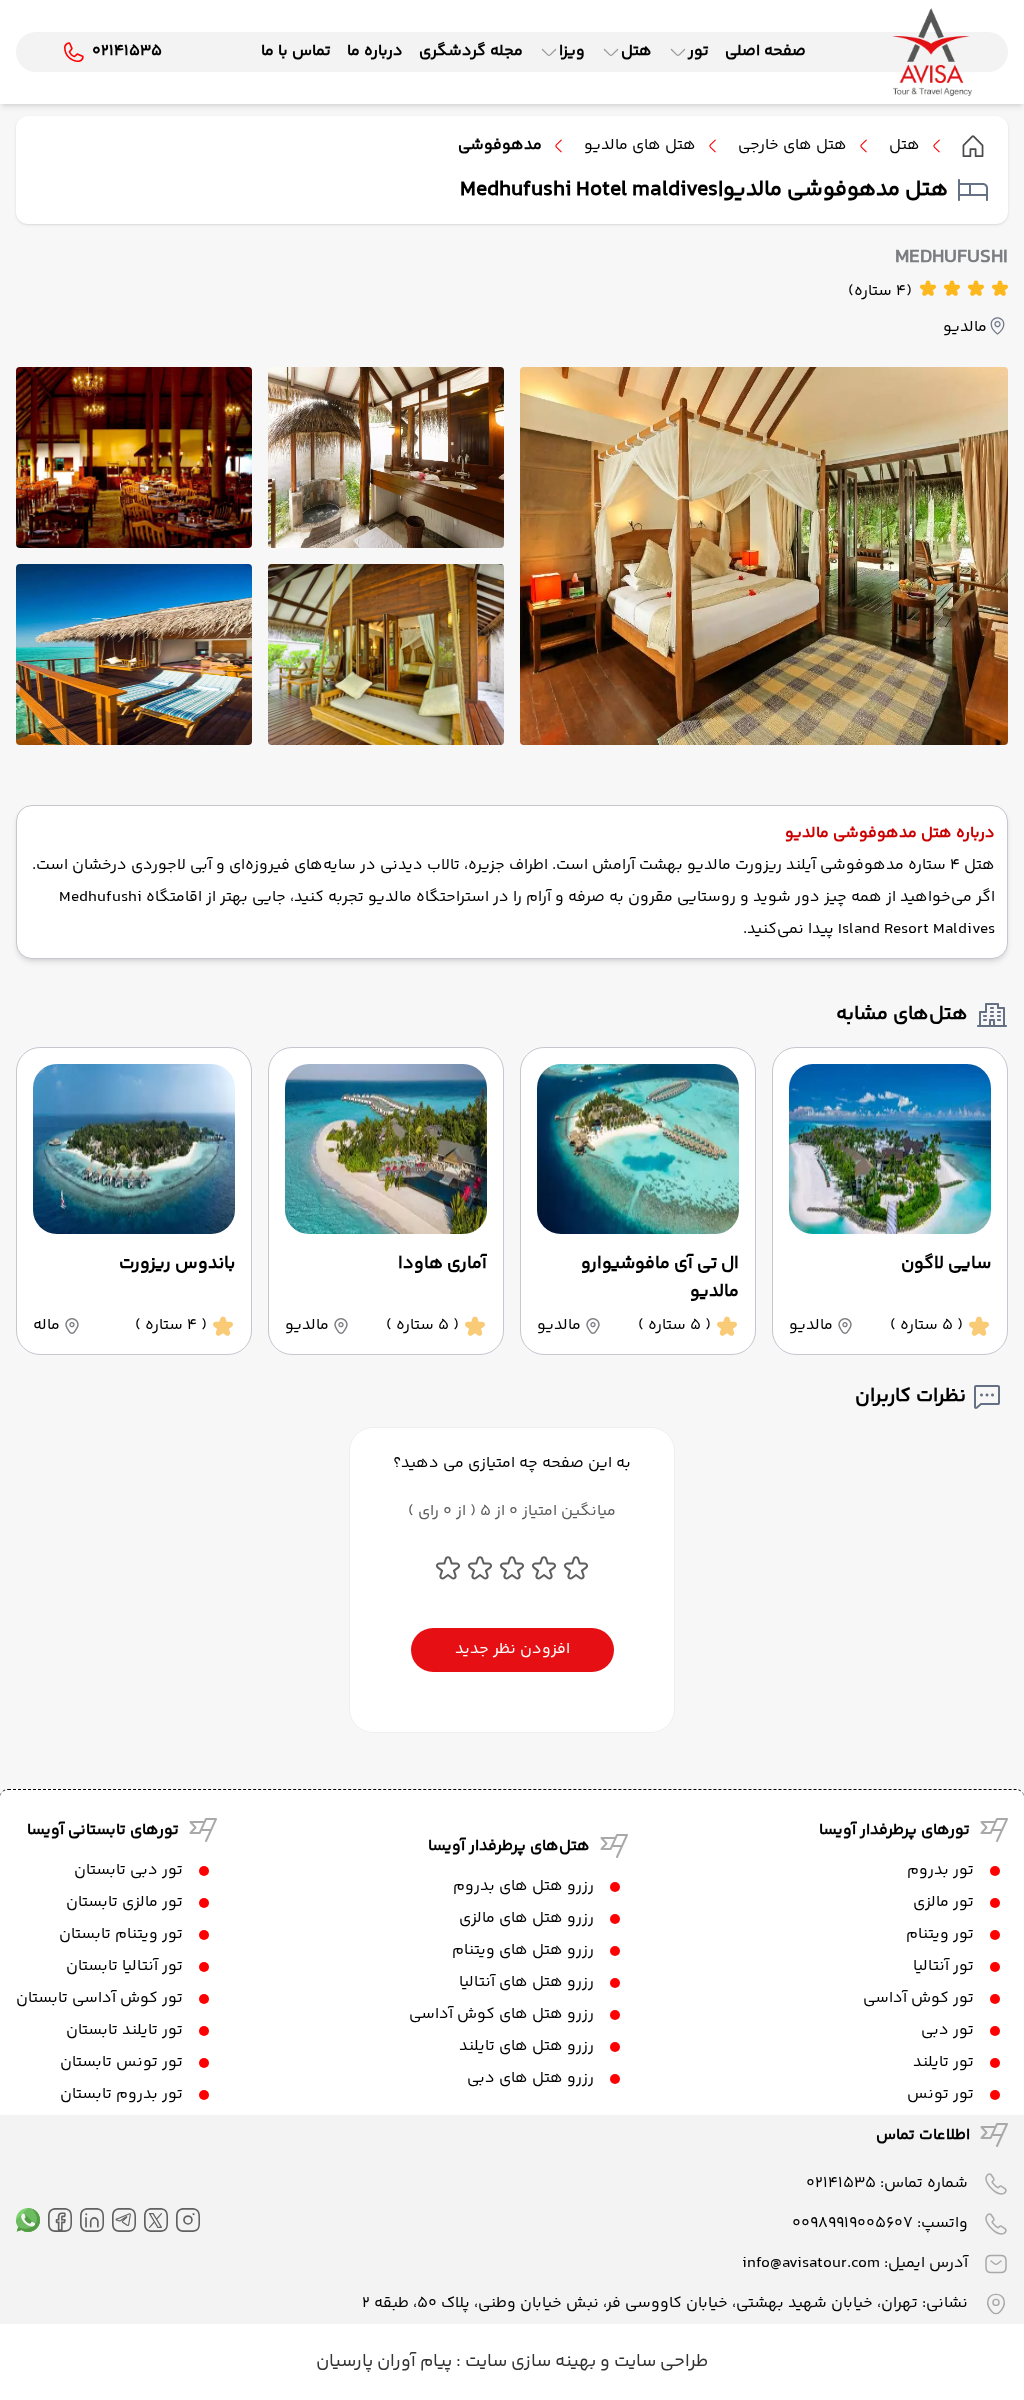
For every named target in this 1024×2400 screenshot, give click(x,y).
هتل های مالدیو (640, 146)
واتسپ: (880, 2223)
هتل (904, 146)
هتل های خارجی (792, 146)
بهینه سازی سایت (528, 2362)
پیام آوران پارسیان (384, 2362)
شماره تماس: (887, 2183)
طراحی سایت (659, 2362)
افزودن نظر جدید (512, 1649)
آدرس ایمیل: (855, 2263)
